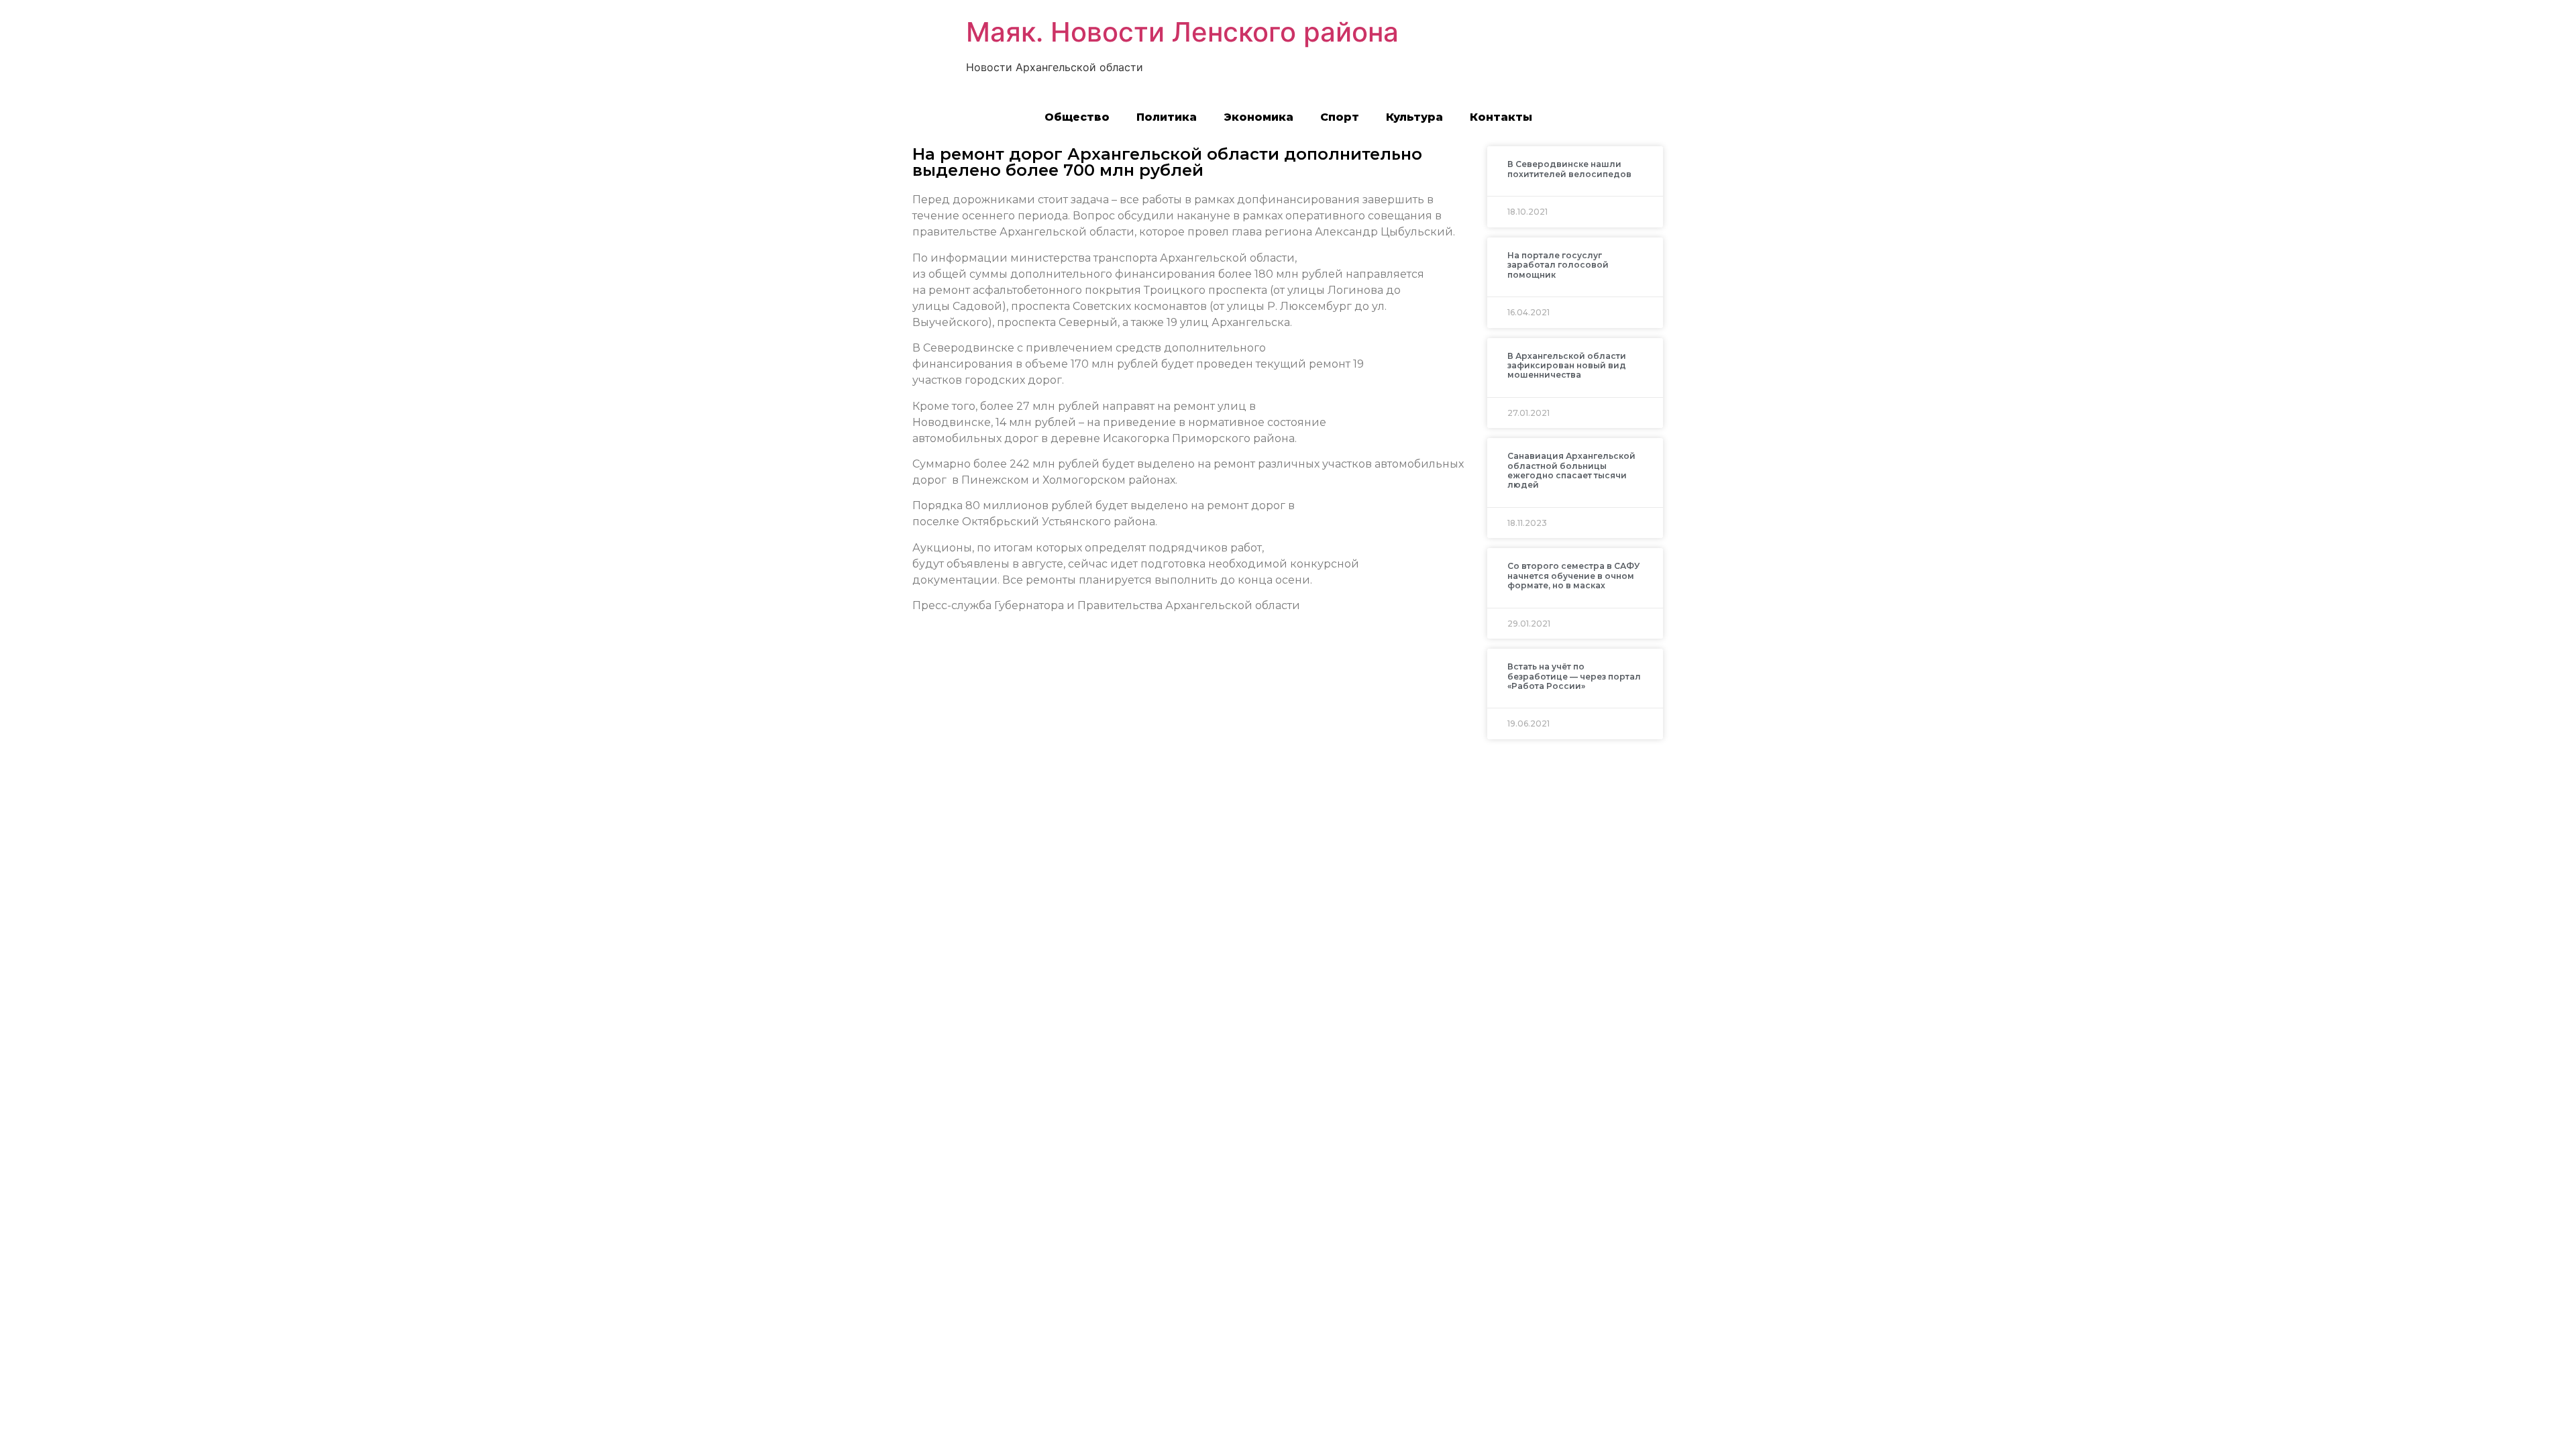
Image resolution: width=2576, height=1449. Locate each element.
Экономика (1258, 117)
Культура (1414, 117)
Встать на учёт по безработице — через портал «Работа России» (1574, 676)
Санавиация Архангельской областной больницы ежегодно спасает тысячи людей (1571, 470)
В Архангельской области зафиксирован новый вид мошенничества (1567, 366)
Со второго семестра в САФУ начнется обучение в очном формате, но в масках (1573, 576)
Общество (1077, 117)
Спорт (1340, 117)
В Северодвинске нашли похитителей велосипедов (1569, 169)
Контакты (1501, 117)
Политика (1167, 117)
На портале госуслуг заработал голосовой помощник (1558, 265)
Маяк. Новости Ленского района (1182, 32)
